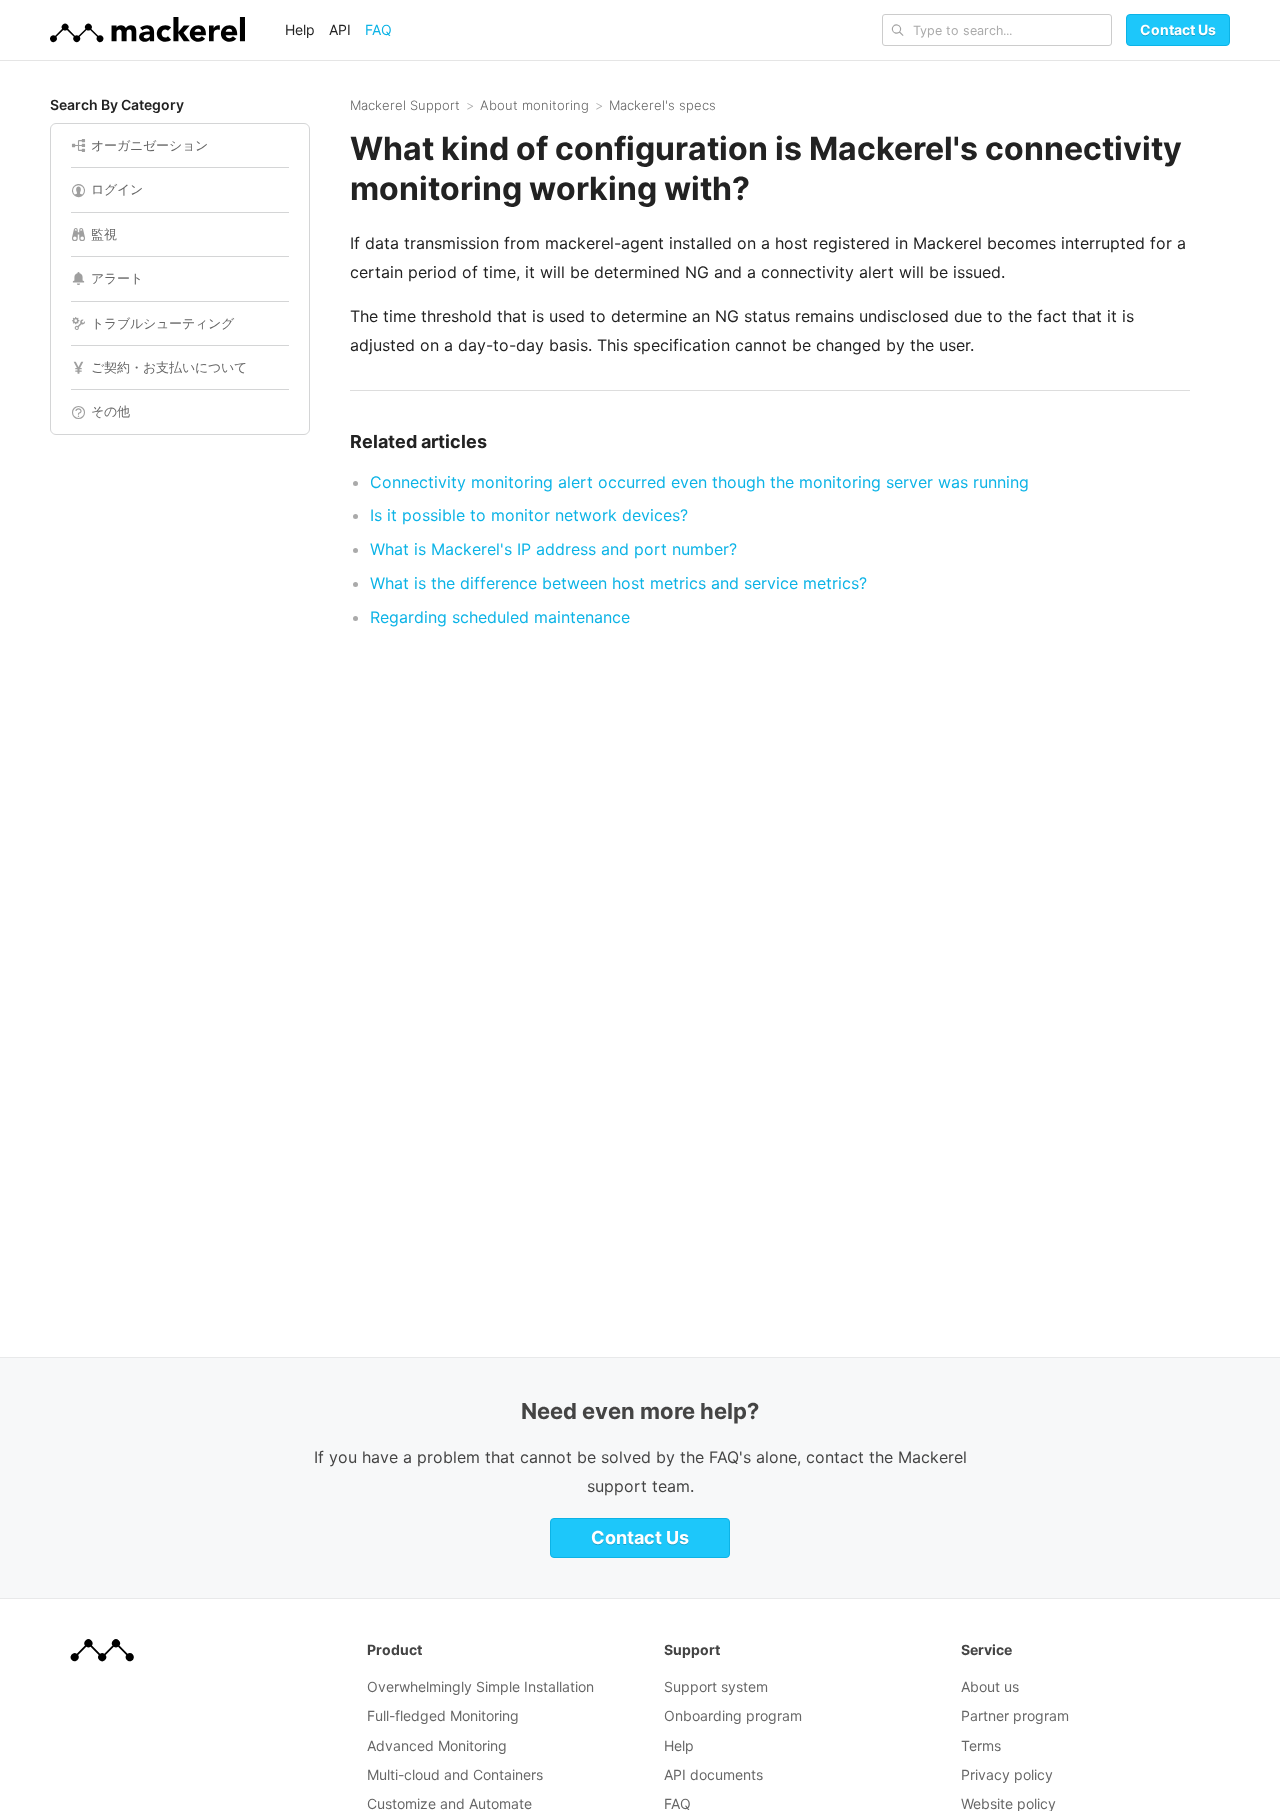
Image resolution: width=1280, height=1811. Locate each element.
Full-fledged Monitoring (443, 1715)
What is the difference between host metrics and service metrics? (618, 583)
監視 (104, 234)
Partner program (1015, 1715)
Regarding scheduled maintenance (500, 617)
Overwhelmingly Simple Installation (480, 1686)
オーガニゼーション (149, 145)
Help (300, 29)
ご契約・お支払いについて (169, 367)
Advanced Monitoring (437, 1745)
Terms (981, 1745)
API (340, 29)
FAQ (378, 29)
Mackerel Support (405, 105)
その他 (110, 411)
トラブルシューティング (162, 323)
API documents (713, 1774)
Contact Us (1178, 29)
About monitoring (534, 105)
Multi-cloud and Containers (455, 1774)
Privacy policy (1007, 1774)
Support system (716, 1686)
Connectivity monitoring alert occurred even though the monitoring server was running (699, 482)
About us (990, 1686)
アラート (117, 278)
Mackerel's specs (662, 105)
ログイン (117, 189)
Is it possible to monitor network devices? (529, 515)
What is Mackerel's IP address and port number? (553, 549)
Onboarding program (733, 1715)
